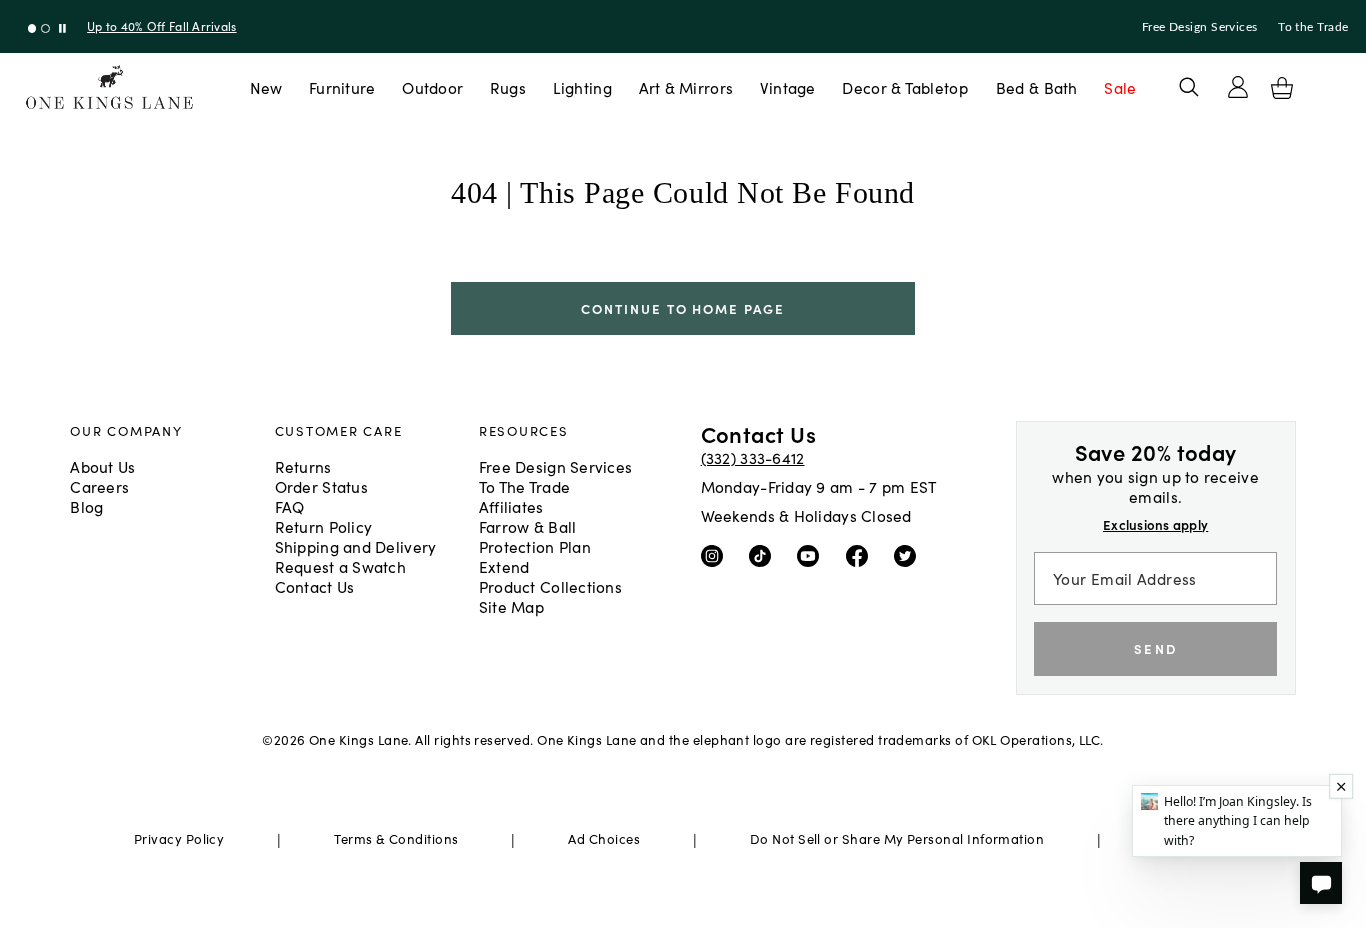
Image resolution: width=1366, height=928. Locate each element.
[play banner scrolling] (62, 28)
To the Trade (1313, 27)
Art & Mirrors (686, 87)
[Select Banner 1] (45, 28)
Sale (1120, 87)
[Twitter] (909, 554)
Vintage (788, 87)
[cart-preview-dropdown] (1282, 88)
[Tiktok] (764, 554)
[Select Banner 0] (32, 28)
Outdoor (432, 87)
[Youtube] (812, 554)
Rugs (508, 87)
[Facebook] (861, 554)
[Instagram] (716, 554)
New (266, 87)
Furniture (342, 87)
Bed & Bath (1037, 87)
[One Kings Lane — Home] (109, 87)
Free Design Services (1200, 27)
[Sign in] (1238, 87)
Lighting (582, 87)
